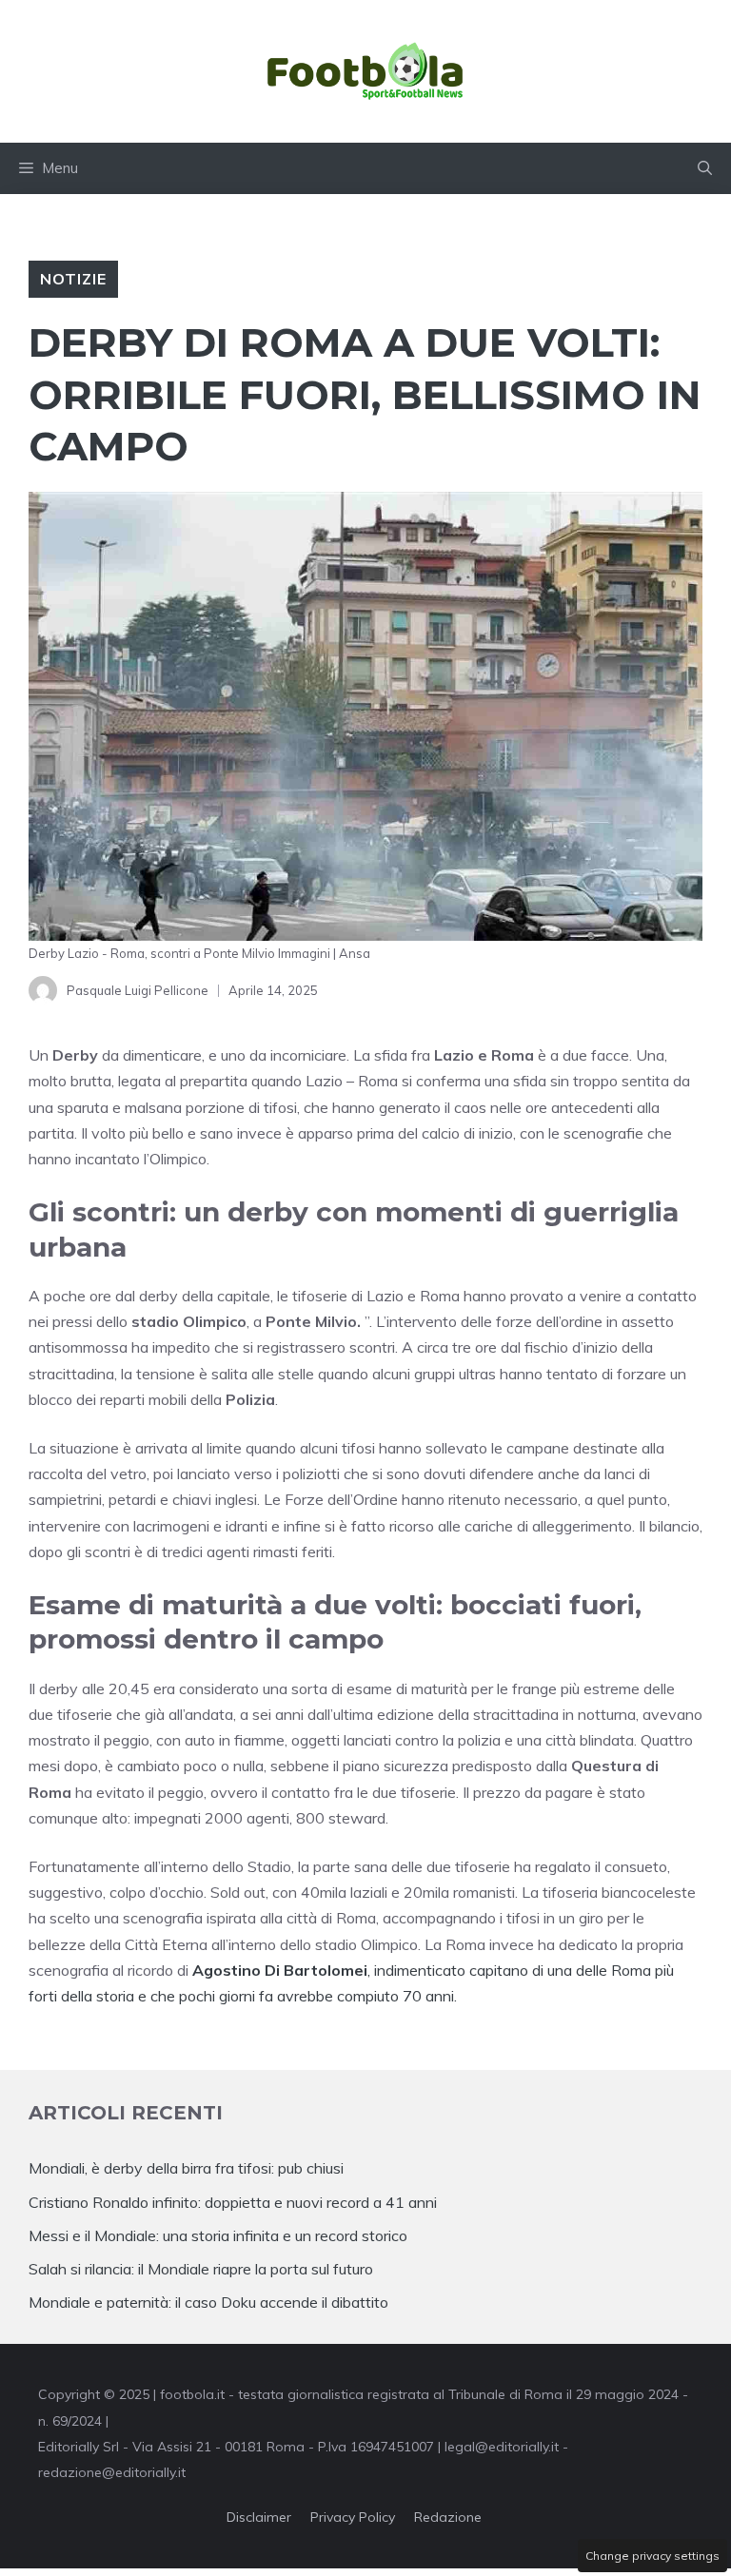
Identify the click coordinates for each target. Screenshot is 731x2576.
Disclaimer (259, 2517)
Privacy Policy (353, 2517)
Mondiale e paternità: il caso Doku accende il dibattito (210, 2302)
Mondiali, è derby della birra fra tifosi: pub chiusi (186, 2168)
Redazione (448, 2517)
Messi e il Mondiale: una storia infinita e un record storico (218, 2235)
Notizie (73, 279)
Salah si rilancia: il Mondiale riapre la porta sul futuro (201, 2269)
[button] (705, 168)
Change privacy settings (652, 2556)
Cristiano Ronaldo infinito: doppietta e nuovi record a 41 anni (233, 2202)
